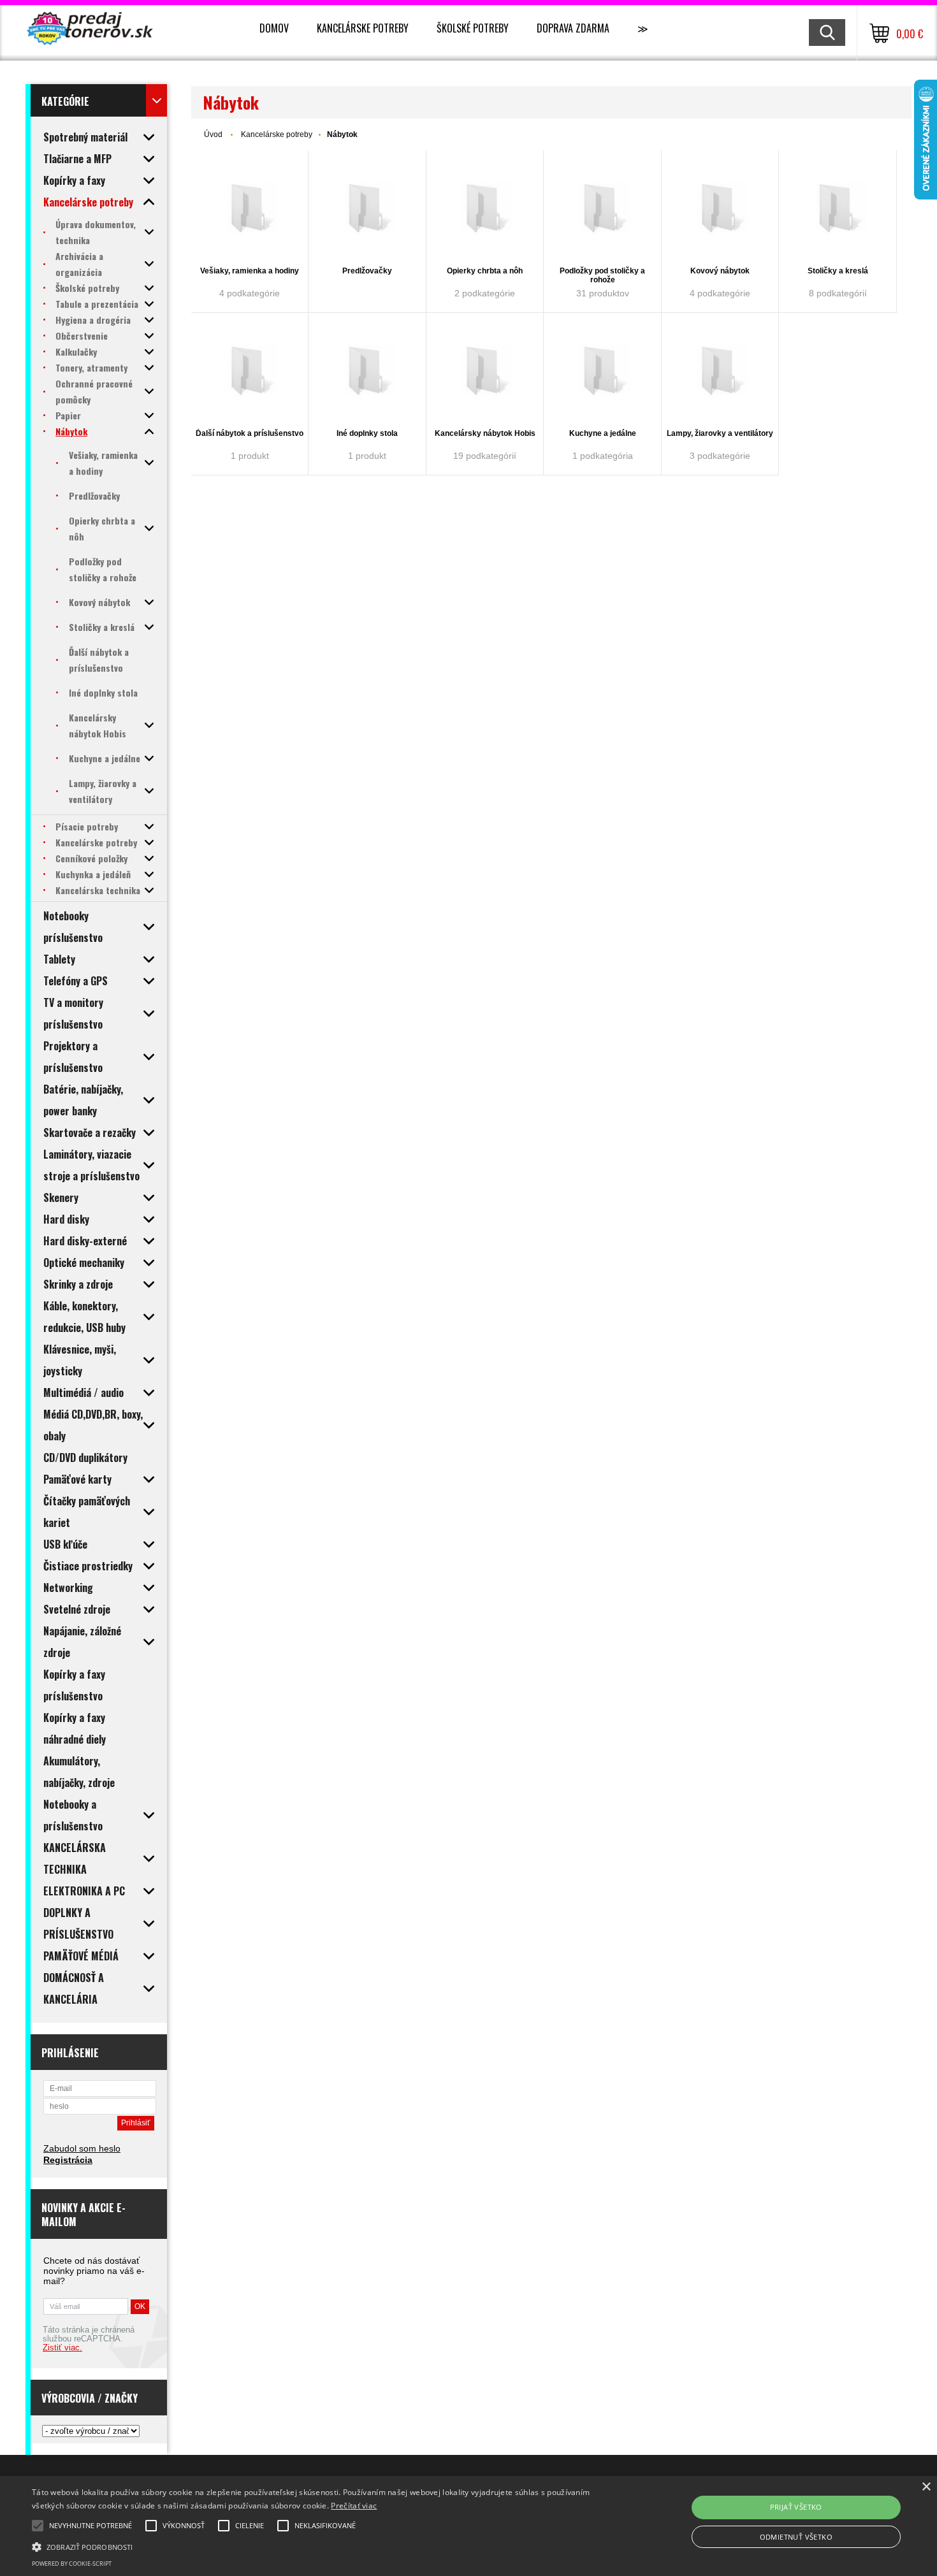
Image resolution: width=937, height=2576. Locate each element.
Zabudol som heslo (82, 2148)
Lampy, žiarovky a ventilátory (720, 433)
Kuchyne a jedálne (603, 433)
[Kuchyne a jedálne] (602, 372)
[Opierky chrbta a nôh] (485, 209)
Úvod (213, 134)
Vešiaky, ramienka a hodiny (250, 271)
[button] (316, 2546)
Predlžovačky (367, 271)
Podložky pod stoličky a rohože (602, 275)
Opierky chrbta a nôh (485, 271)
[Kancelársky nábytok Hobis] (485, 372)
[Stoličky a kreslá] (838, 209)
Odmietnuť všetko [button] (796, 2537)
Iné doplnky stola (367, 433)
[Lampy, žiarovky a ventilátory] (720, 372)
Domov (274, 28)
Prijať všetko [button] (796, 2507)
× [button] (926, 2487)
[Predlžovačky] (367, 209)
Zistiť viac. (62, 2348)
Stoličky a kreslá (838, 271)
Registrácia (68, 2160)
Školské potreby (473, 28)
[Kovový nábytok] (720, 209)
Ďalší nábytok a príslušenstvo (250, 433)
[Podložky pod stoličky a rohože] (602, 209)
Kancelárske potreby (363, 28)
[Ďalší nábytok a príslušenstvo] (250, 372)
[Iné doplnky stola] (367, 372)
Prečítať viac (354, 2506)
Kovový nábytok (720, 271)
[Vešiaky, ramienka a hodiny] (250, 209)
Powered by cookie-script (72, 2564)
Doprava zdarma (573, 28)
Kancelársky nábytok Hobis (485, 433)
